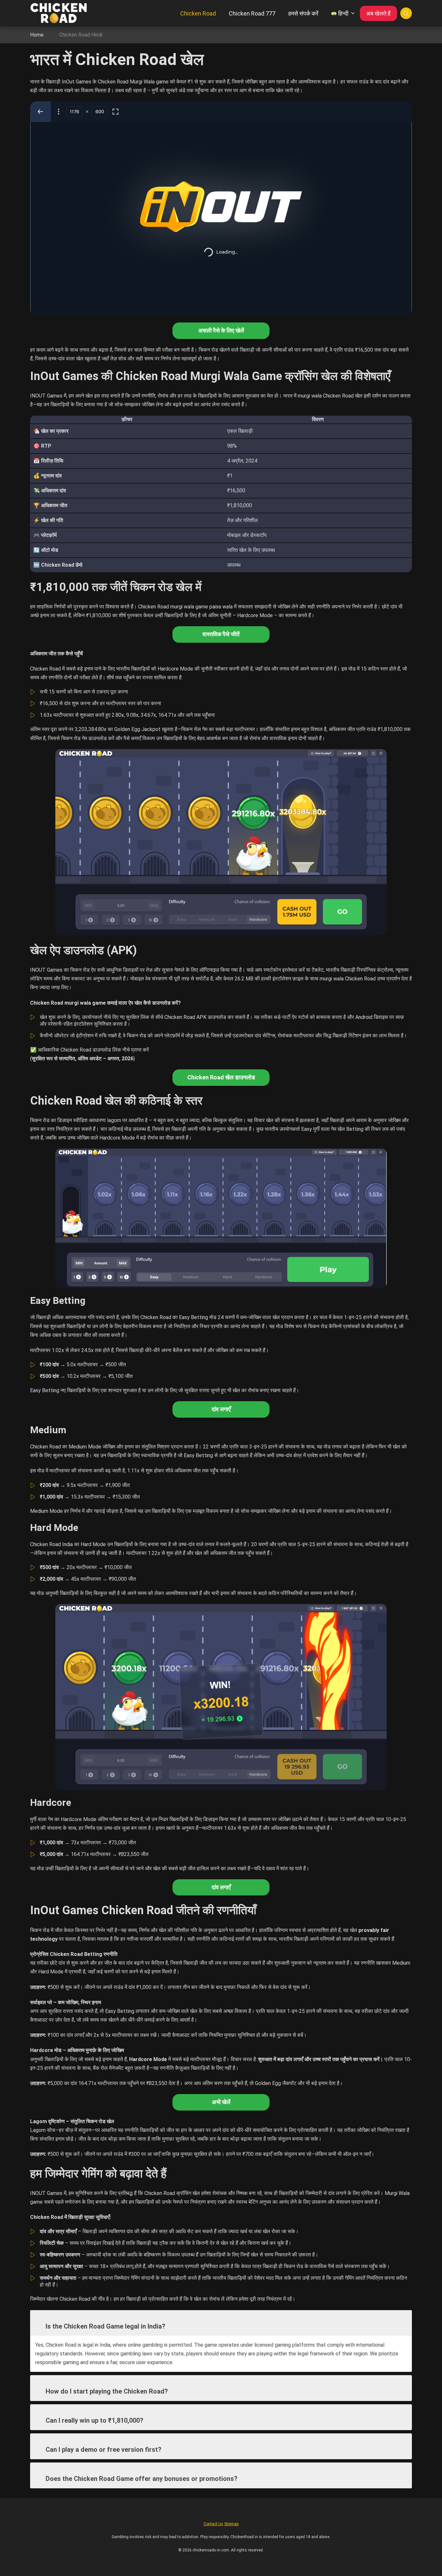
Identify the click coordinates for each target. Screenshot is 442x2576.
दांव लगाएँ (221, 1409)
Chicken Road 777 (252, 13)
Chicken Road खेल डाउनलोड (221, 1077)
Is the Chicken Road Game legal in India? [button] (105, 2326)
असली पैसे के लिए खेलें (221, 330)
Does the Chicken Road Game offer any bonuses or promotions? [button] (142, 2479)
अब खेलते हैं (378, 13)
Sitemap (231, 2524)
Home (37, 35)
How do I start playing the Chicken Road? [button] (107, 2391)
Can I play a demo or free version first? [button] (104, 2450)
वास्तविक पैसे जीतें (221, 634)
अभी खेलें (221, 2102)
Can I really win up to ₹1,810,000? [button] (94, 2420)
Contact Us (213, 2524)
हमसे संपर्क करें (303, 13)
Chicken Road (198, 13)
